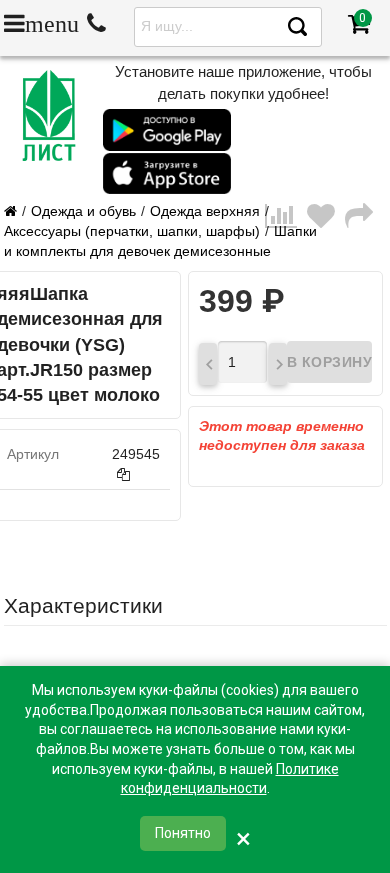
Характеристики (83, 605)
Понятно (183, 833)
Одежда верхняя (205, 211)
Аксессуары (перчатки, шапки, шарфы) (132, 231)
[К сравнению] (286, 231)
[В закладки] (326, 231)
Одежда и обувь (83, 211)
